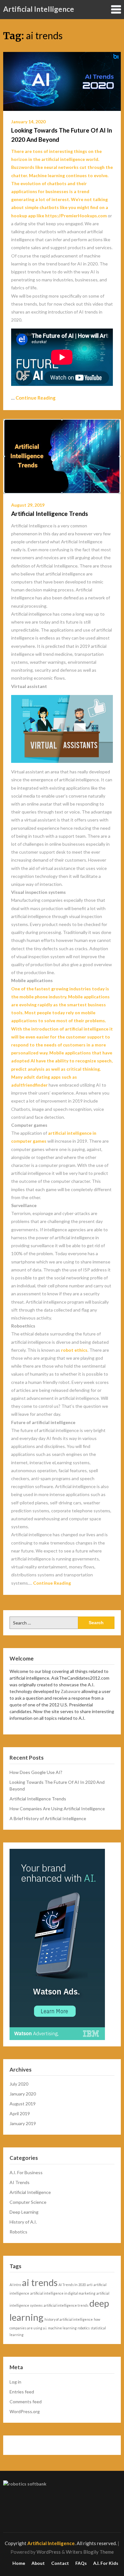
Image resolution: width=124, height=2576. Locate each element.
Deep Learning (24, 2212)
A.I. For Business (26, 2172)
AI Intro (15, 2285)
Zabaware (71, 1691)
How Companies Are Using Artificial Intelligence (57, 1809)
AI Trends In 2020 (72, 2285)
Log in (15, 2382)
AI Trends (20, 2182)
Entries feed (22, 2392)
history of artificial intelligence (69, 2319)
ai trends (40, 2282)
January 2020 (23, 2094)
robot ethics (74, 1350)
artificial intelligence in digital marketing (63, 2293)
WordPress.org (25, 2411)
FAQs (81, 2563)
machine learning (62, 2328)
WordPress (49, 2552)
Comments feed (26, 2402)
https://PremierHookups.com (76, 216)
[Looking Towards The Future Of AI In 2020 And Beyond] (62, 81)
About (38, 2563)
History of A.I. (23, 2222)
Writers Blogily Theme (90, 2552)
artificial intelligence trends (66, 2305)
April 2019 (20, 2113)
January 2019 (23, 2123)
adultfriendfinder (29, 1085)
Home (19, 2563)
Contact (60, 2563)
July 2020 (19, 2084)
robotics (84, 2328)
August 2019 (23, 2104)
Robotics (18, 2232)
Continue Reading (36, 398)
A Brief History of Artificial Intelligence (48, 1818)
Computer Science (28, 2202)
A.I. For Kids (106, 2563)
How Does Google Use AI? (36, 1772)
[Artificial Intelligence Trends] (62, 456)
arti (90, 2285)
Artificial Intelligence (39, 9)
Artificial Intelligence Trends (50, 514)
